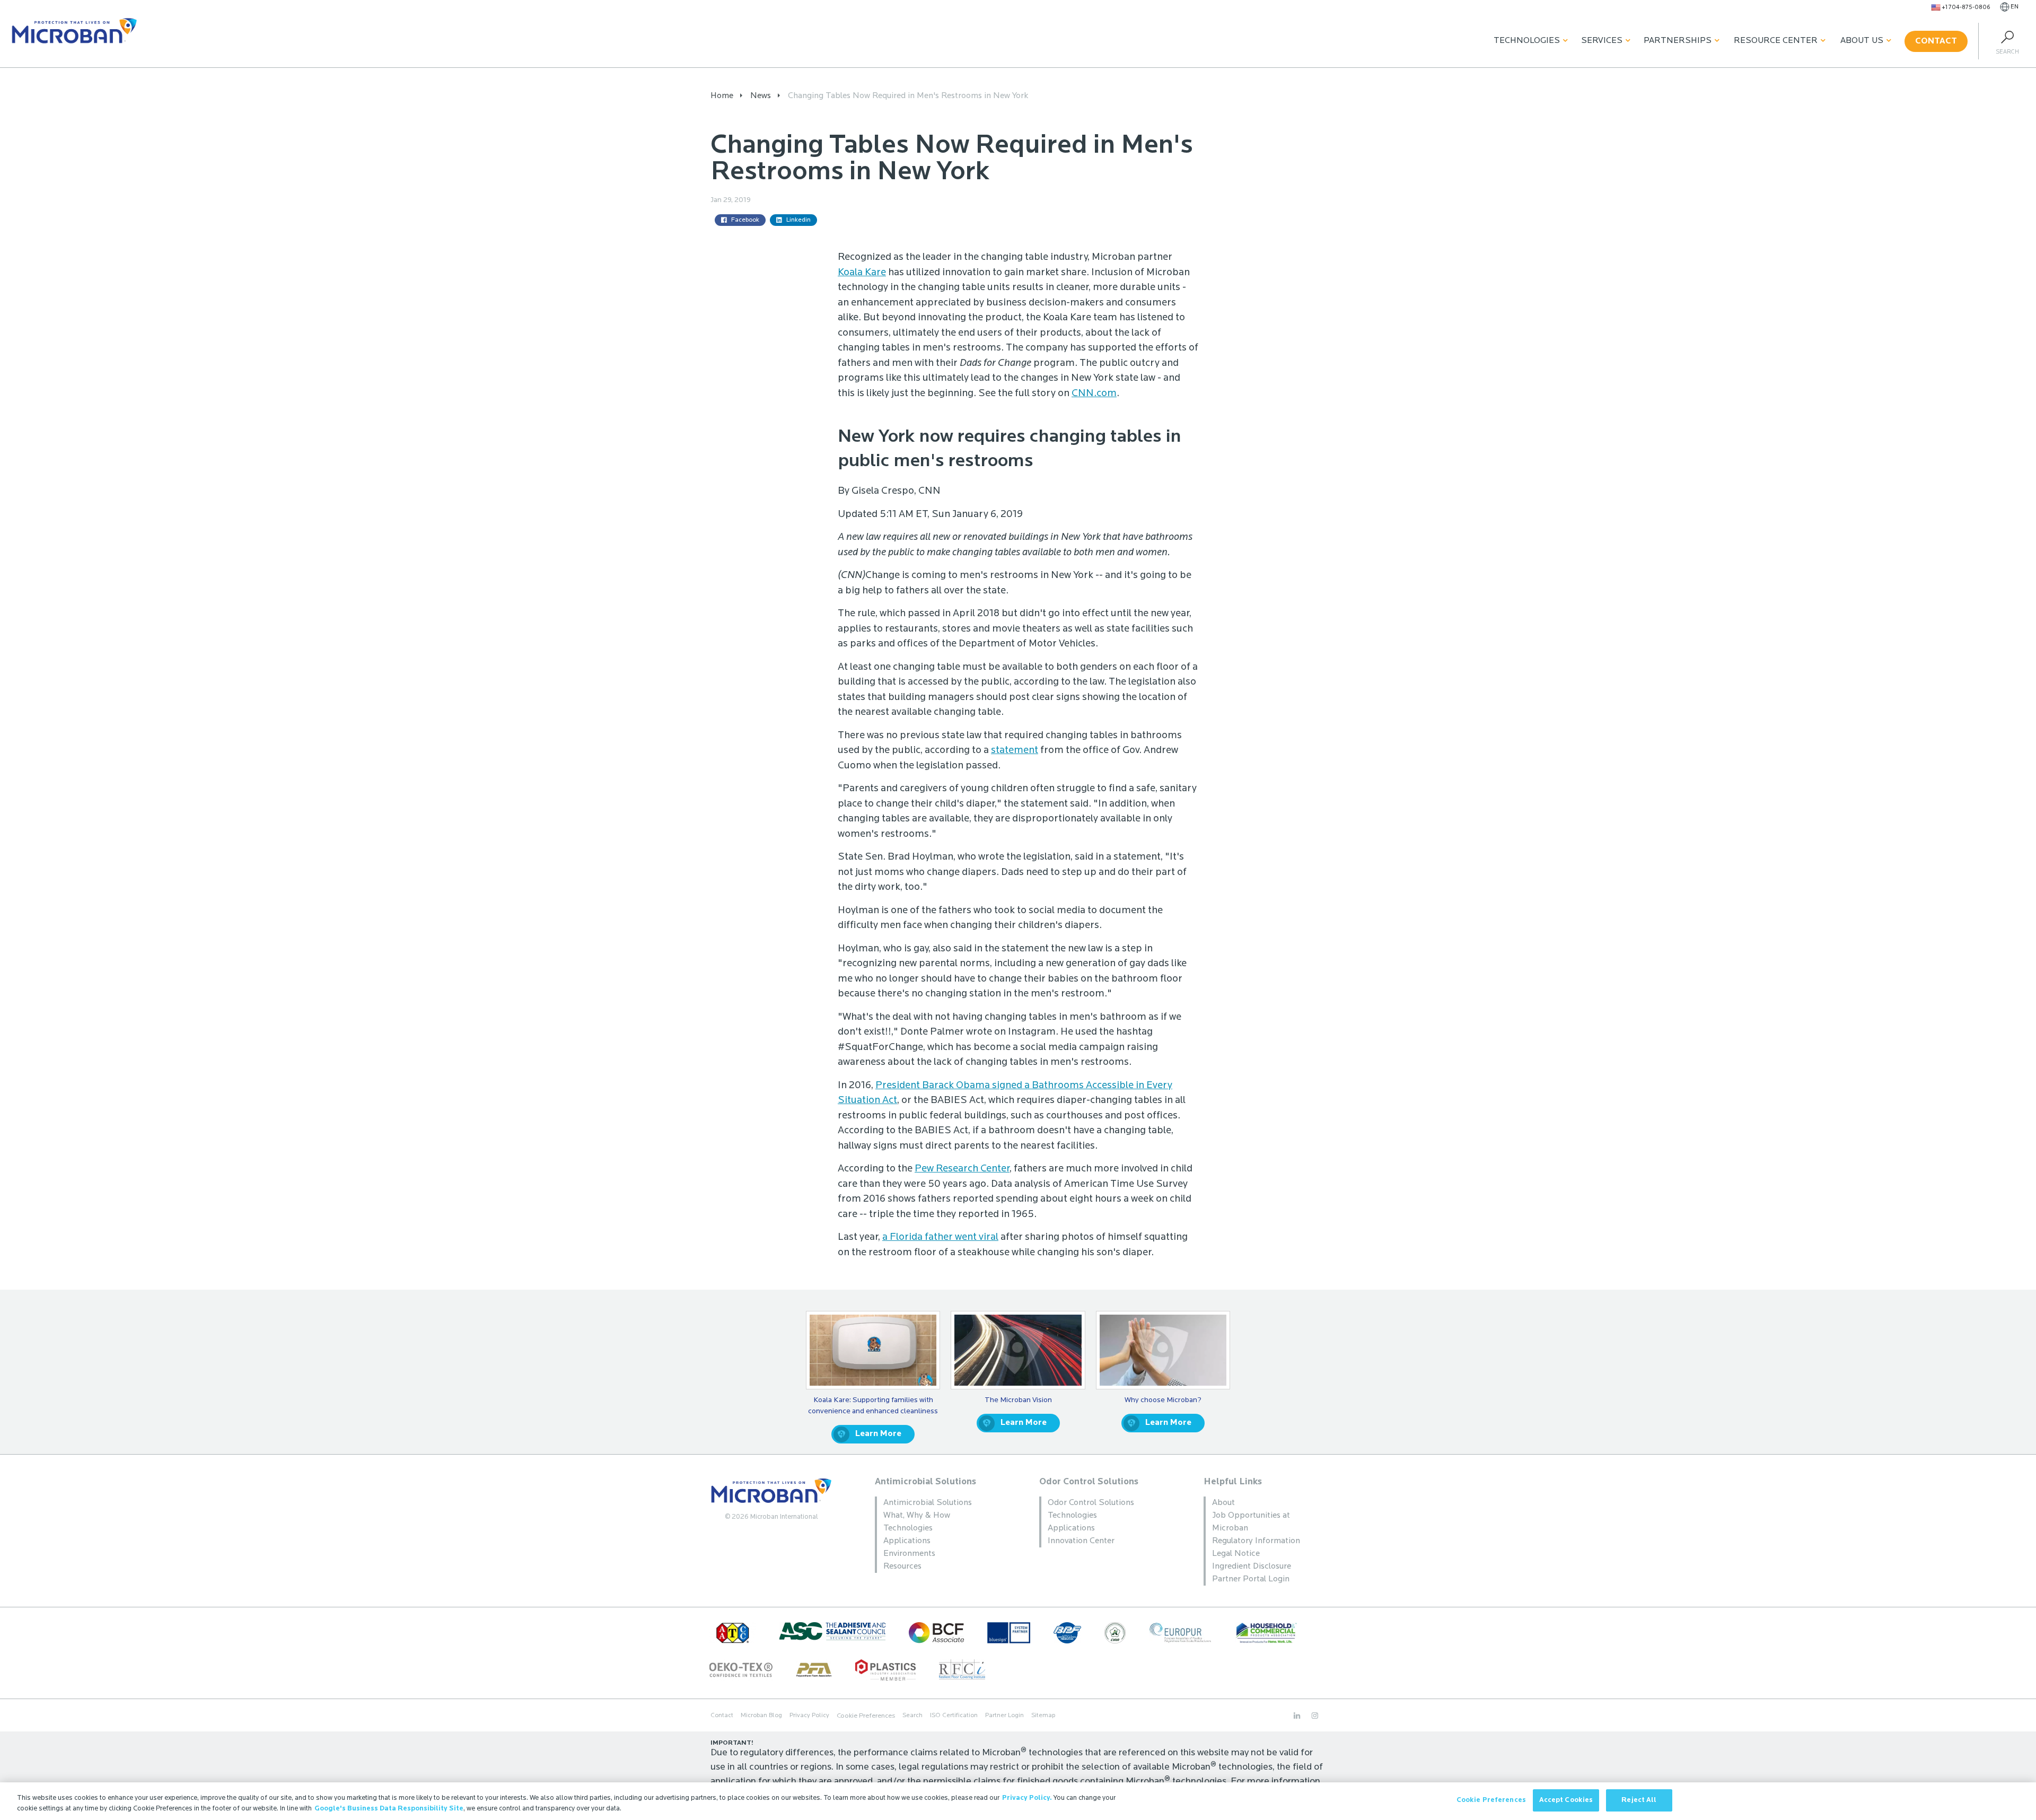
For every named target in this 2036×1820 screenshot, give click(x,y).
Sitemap (1043, 1716)
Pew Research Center (962, 1169)
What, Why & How (917, 1516)
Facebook (745, 220)
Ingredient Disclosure (1252, 1567)
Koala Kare (862, 273)
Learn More (878, 1434)
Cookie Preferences (1491, 1800)
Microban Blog (761, 1716)
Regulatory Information (1256, 1541)
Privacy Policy (809, 1716)
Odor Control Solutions (1089, 1482)
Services (1602, 41)
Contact (1936, 41)
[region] (1018, 1801)
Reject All (1639, 1800)
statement (1015, 751)
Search (912, 1716)
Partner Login (1004, 1716)
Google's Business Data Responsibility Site (389, 1809)
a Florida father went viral (940, 1237)
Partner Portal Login (1251, 1579)
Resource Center (1776, 41)
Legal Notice (1236, 1554)
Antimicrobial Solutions (925, 1482)
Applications (907, 1541)
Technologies (1527, 41)
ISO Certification (954, 1716)
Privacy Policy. (1027, 1798)
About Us (1862, 41)
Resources (902, 1567)
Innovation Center (1081, 1541)
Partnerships (1678, 41)
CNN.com (1094, 394)
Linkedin (798, 220)
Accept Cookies (1566, 1800)
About (1223, 1503)
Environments (909, 1554)
